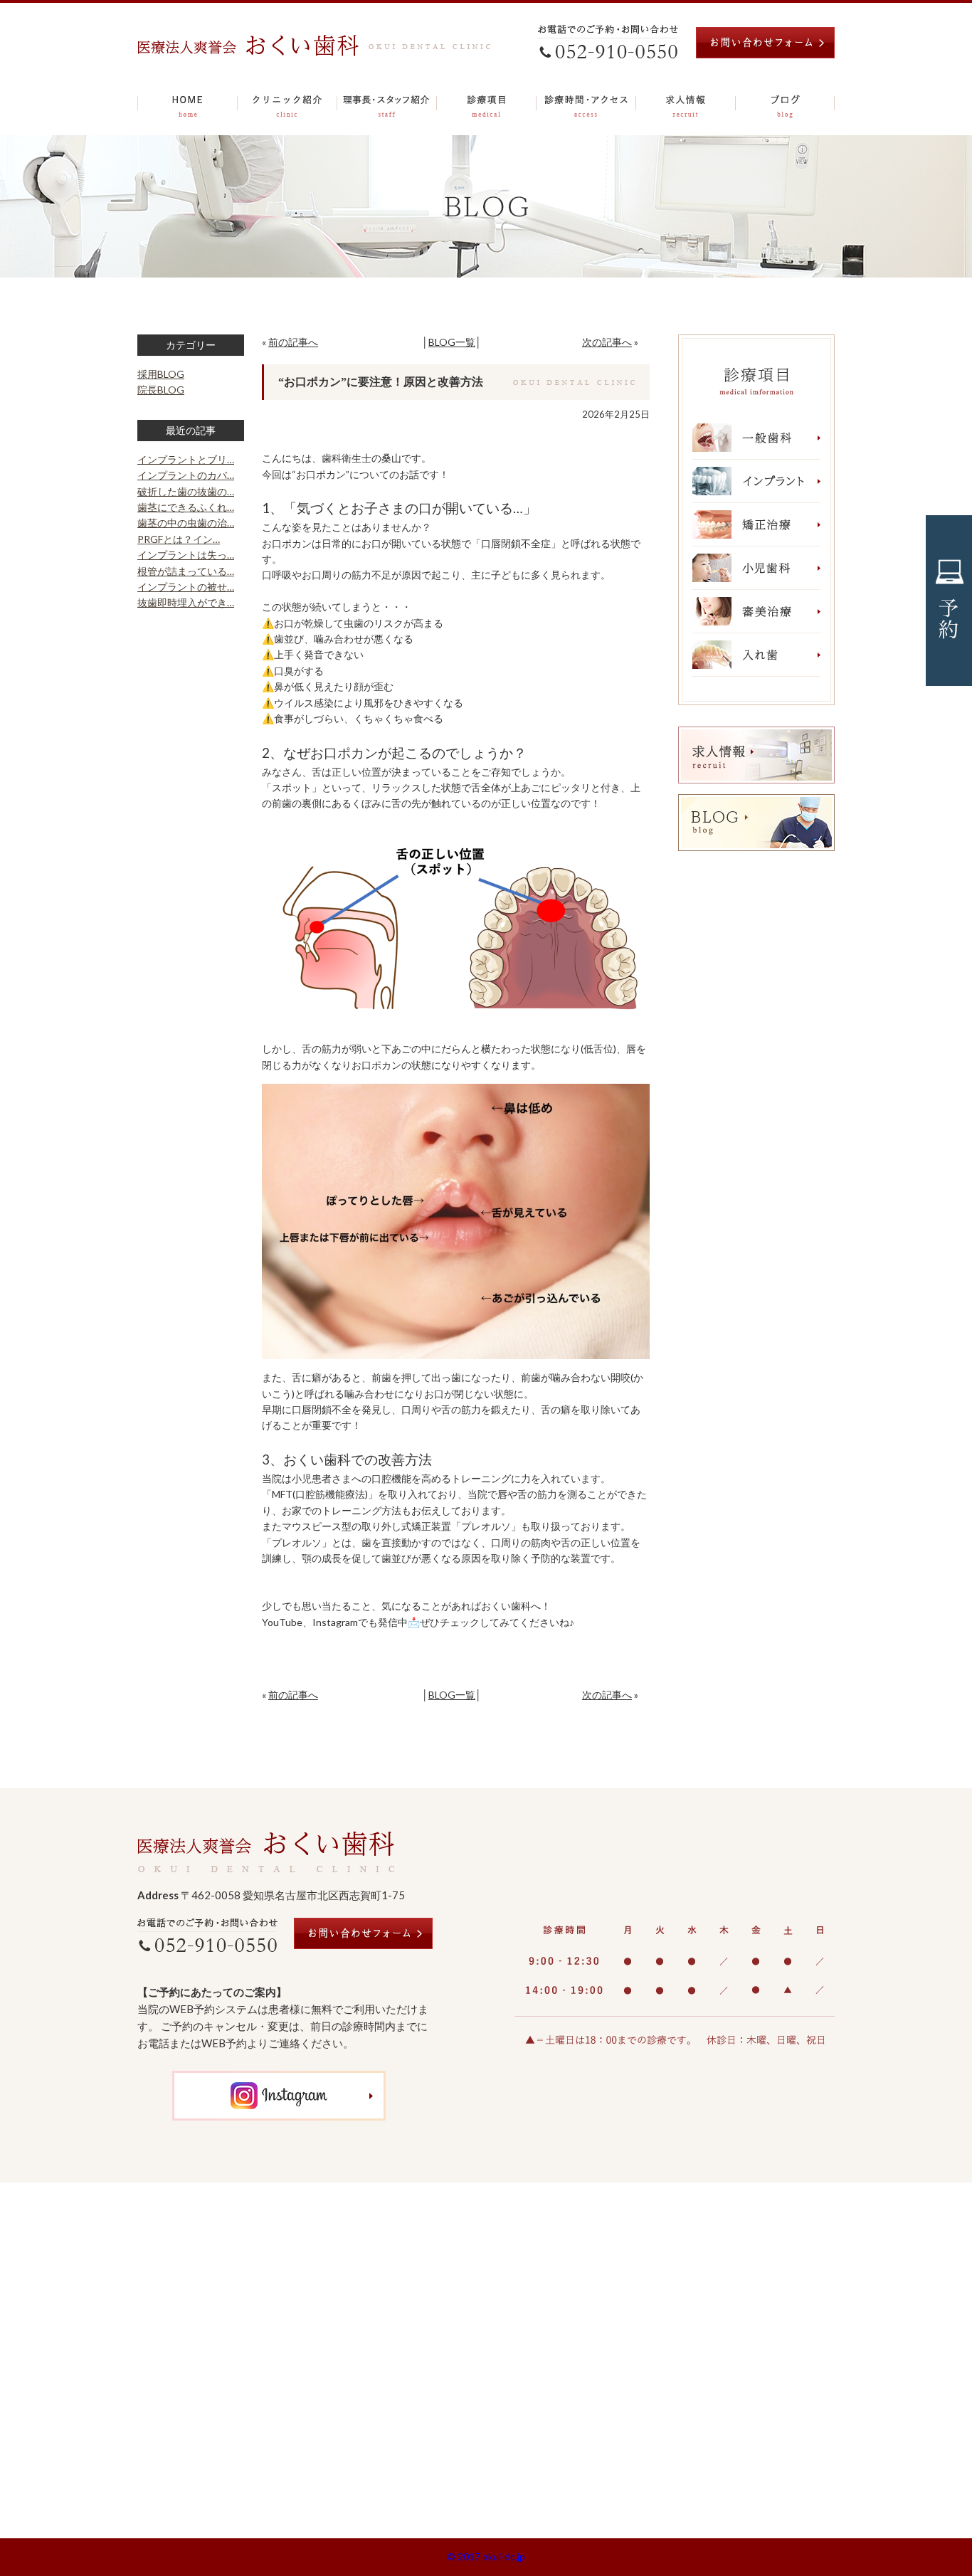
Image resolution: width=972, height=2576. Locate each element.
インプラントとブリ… (186, 459)
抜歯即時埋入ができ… (186, 602)
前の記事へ (293, 342)
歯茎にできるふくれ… (186, 507)
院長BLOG (161, 390)
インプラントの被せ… (186, 587)
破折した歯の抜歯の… (186, 491)
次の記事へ (607, 342)
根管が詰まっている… (186, 571)
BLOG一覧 (452, 342)
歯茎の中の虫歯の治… (186, 523)
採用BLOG (161, 374)
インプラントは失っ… (186, 555)
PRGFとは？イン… (179, 539)
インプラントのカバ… (186, 475)
